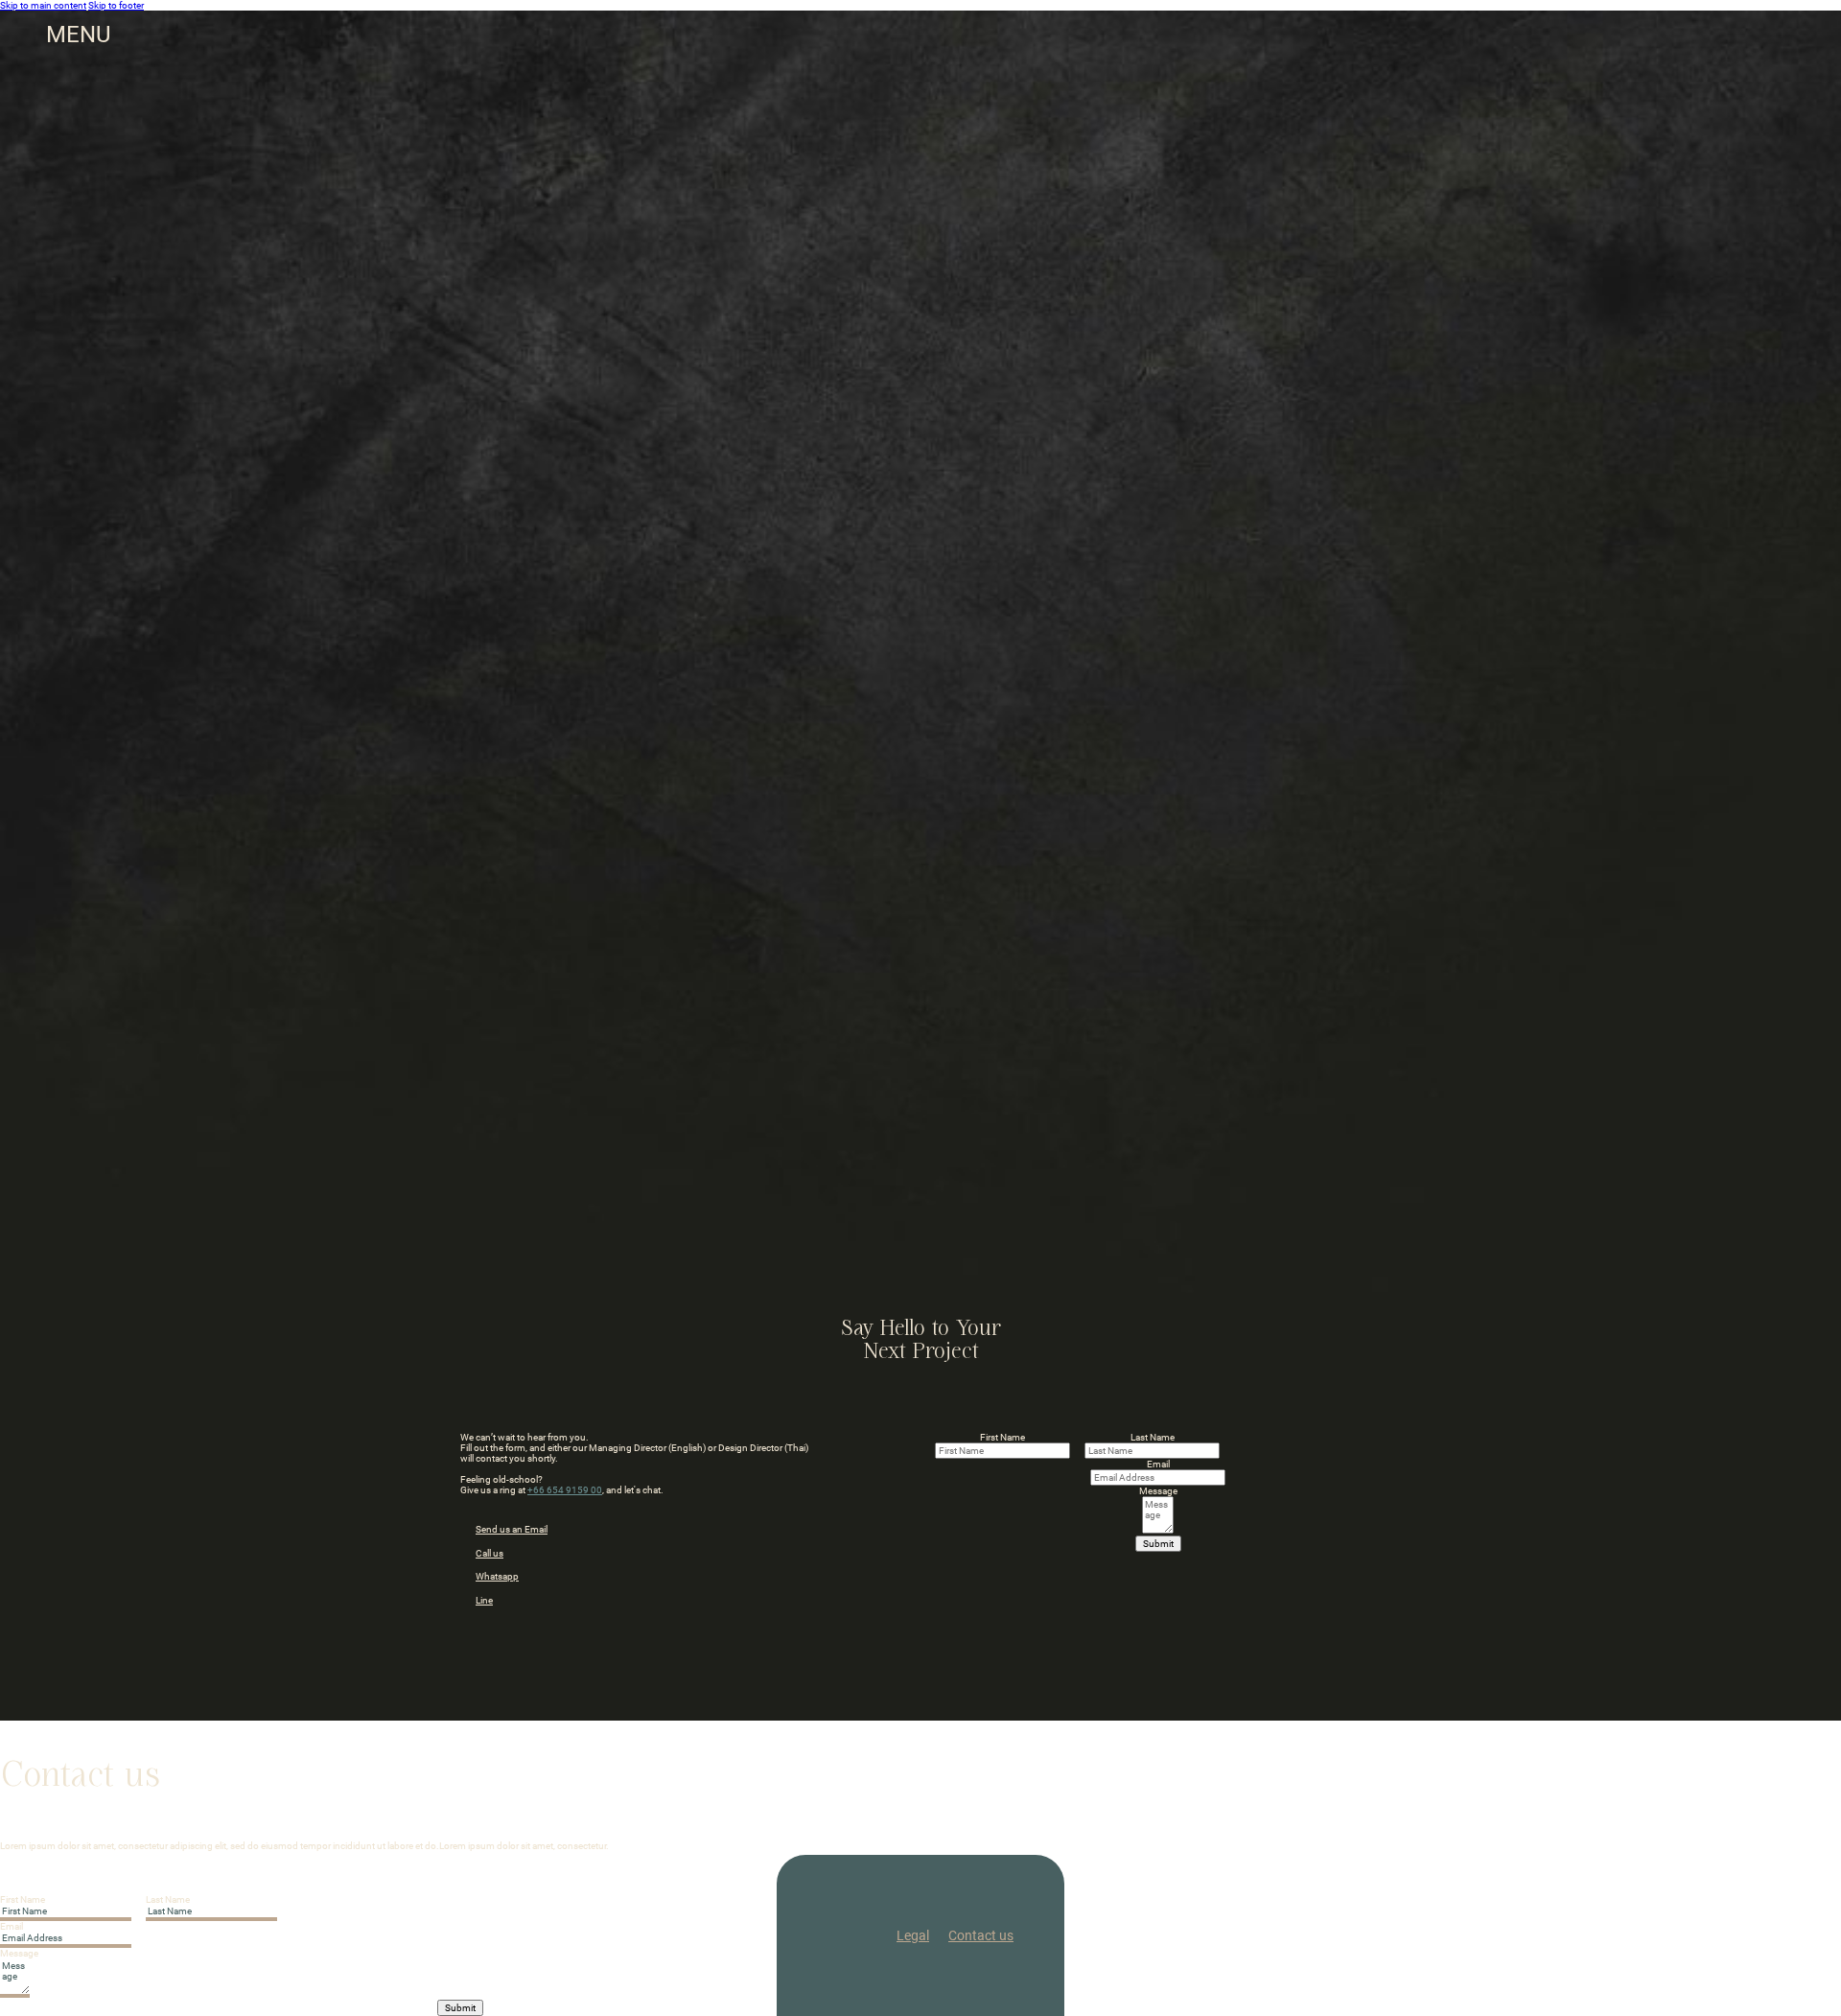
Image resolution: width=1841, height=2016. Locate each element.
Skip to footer (116, 5)
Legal (913, 1935)
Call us (489, 1553)
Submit (1158, 1544)
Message (1158, 1491)
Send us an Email (512, 1529)
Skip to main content (43, 5)
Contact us (981, 1935)
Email (1158, 1464)
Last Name (1153, 1437)
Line (484, 1600)
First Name (1002, 1437)
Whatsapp (497, 1576)
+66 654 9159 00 (565, 1490)
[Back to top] (1803, 1992)
